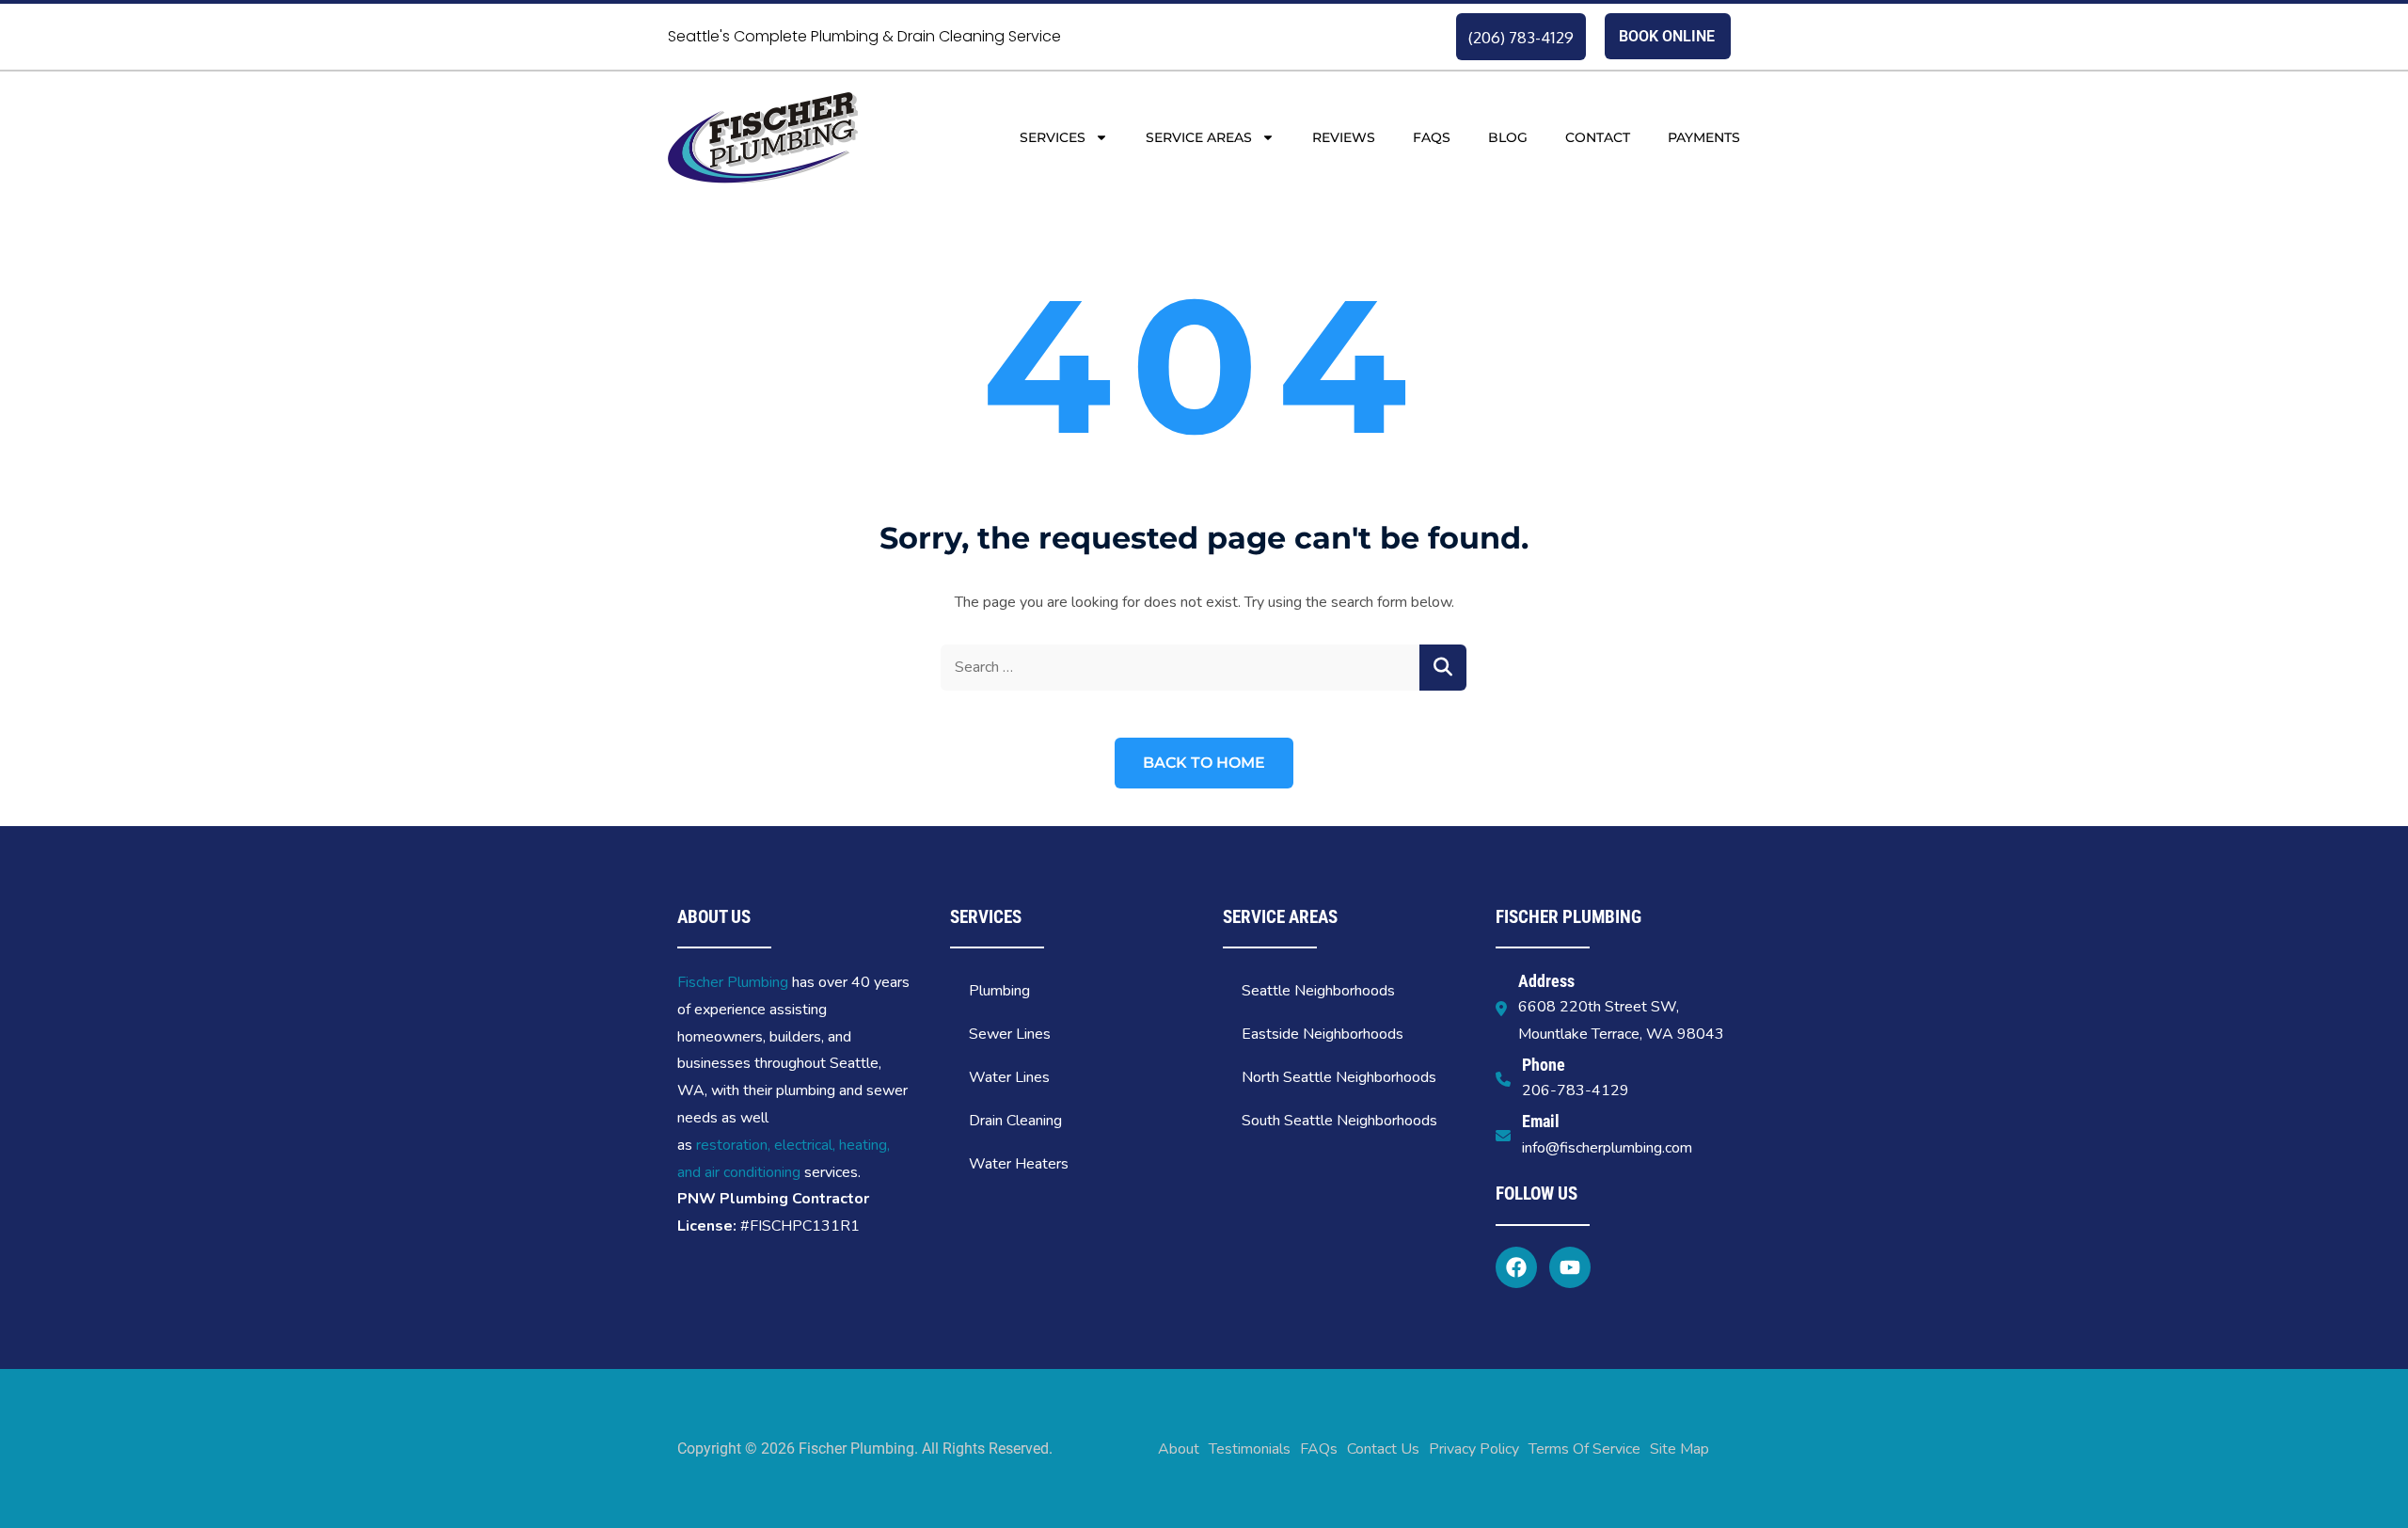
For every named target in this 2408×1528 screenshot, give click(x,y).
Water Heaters (1019, 1164)
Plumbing (999, 991)
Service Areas (1199, 137)
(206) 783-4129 (1521, 37)
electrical (803, 1145)
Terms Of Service (1584, 1449)
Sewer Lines (1010, 1034)
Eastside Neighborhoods (1323, 1034)
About (1179, 1449)
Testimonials (1250, 1449)
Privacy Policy (1474, 1449)
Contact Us (1383, 1449)
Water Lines (1009, 1077)
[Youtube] (1570, 1267)
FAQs (1432, 137)
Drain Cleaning (1015, 1121)
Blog (1508, 137)
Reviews (1344, 137)
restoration (732, 1145)
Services (1053, 137)
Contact (1598, 137)
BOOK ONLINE (1667, 36)
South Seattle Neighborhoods (1339, 1121)
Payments (1704, 137)
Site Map (1679, 1449)
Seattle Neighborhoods (1318, 991)
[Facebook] (1516, 1267)
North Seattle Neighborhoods (1339, 1077)
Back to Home (1204, 763)
